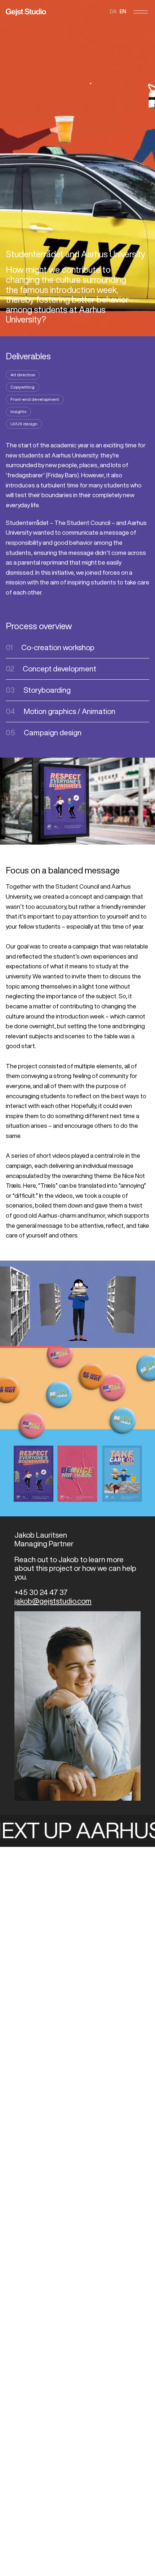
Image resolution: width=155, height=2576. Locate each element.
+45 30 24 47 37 (41, 1592)
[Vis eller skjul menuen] (141, 12)
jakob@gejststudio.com (53, 1601)
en (123, 12)
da (113, 12)
